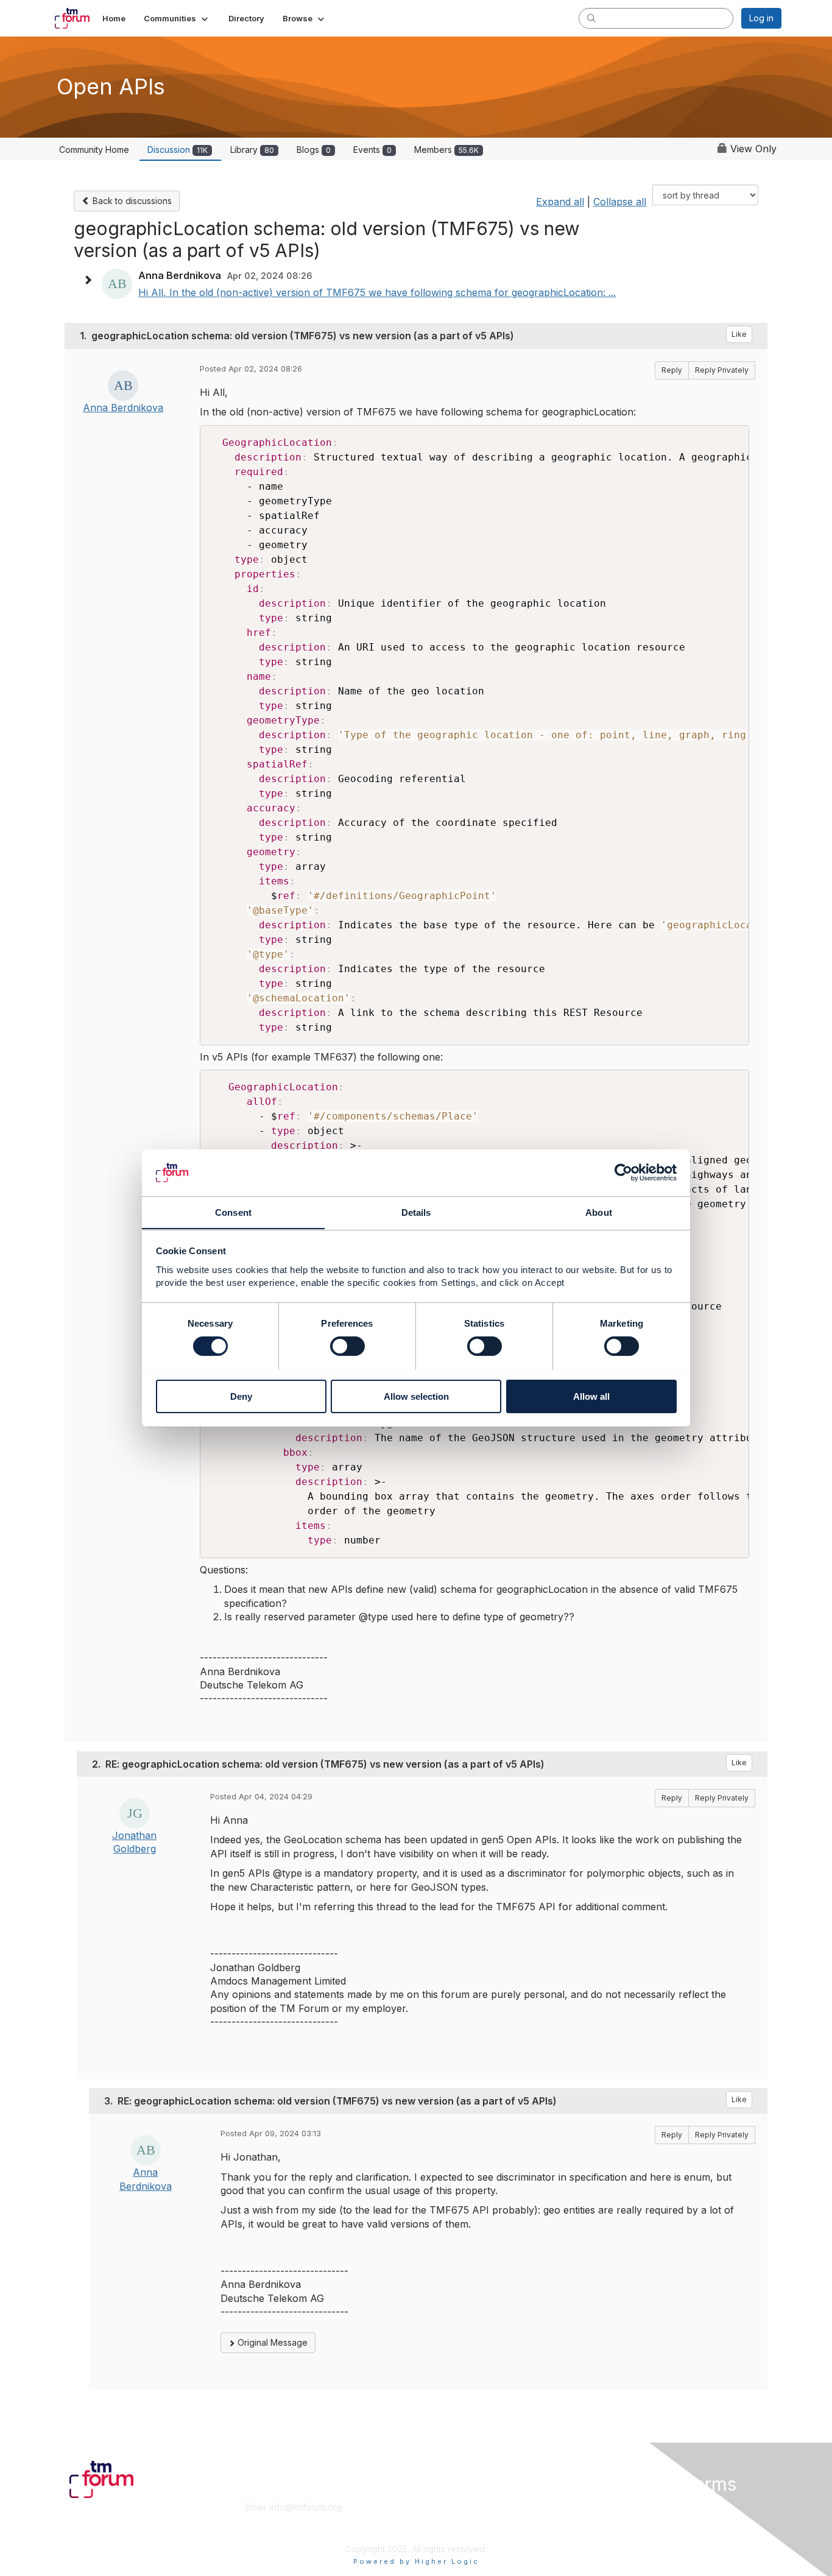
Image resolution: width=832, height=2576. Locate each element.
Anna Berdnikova (123, 408)
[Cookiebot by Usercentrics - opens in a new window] (623, 1173)
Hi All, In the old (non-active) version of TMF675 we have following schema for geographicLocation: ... (377, 292)
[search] (591, 18)
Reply (672, 370)
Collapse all (620, 202)
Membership (446, 2507)
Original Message (271, 2342)
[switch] (347, 1346)
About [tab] (599, 1212)
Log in (761, 18)
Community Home (94, 150)
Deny (241, 1396)
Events (372, 150)
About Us (615, 2507)
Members (446, 150)
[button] (177, 18)
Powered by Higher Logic (416, 2561)
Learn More (444, 2519)
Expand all (560, 202)
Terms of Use (624, 2519)
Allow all (591, 1396)
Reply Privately (722, 370)
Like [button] (739, 334)
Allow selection (416, 1396)
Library (252, 150)
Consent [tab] (233, 1212)
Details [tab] (416, 1212)
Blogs (314, 150)
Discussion (178, 150)
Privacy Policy (625, 2531)
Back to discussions (131, 201)
